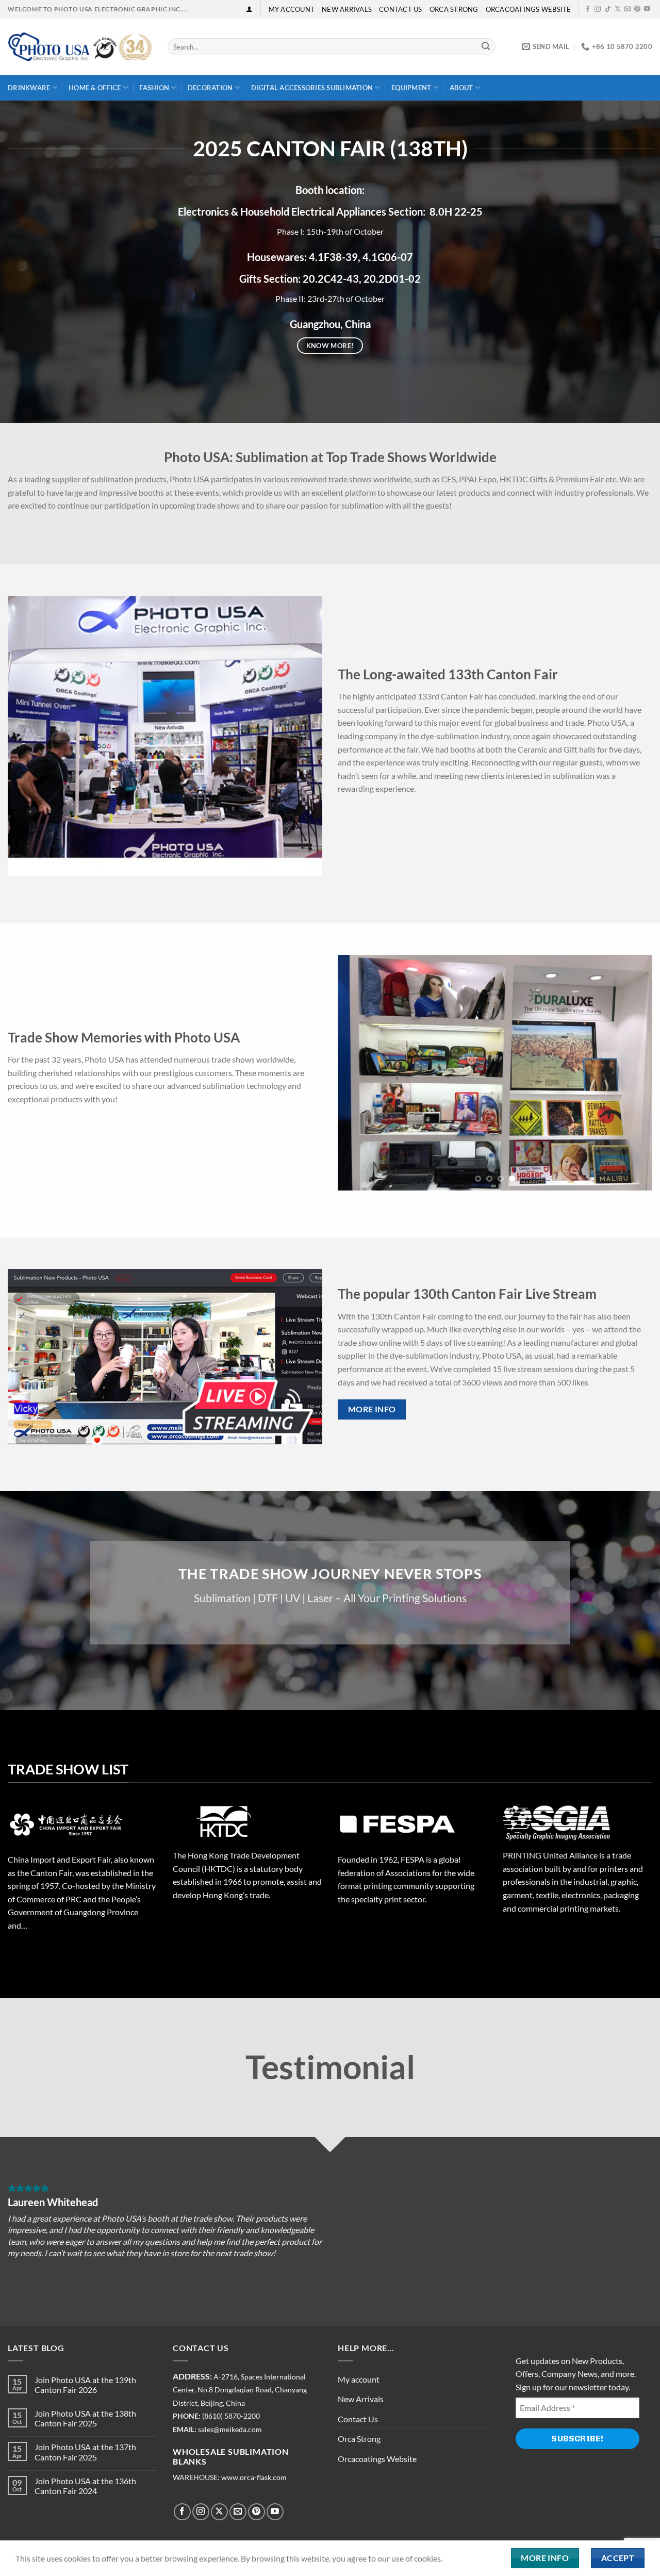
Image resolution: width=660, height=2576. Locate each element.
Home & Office (95, 88)
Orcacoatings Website (529, 9)
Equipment (411, 88)
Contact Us (401, 9)
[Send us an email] (628, 9)
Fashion (154, 88)
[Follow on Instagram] (598, 9)
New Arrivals (347, 9)
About (461, 88)
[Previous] (27, 736)
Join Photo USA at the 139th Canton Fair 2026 (85, 2385)
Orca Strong (454, 9)
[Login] (249, 9)
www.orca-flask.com (254, 2477)
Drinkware (29, 88)
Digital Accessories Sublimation (312, 88)
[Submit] (486, 47)
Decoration (210, 88)
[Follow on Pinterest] (637, 9)
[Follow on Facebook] (588, 9)
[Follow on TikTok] (608, 9)
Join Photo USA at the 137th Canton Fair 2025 (85, 2452)
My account (292, 9)
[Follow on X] (618, 9)
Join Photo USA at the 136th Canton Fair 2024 (85, 2486)
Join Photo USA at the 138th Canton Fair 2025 (85, 2418)
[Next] (303, 736)
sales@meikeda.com (230, 2430)
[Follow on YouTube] (647, 9)
